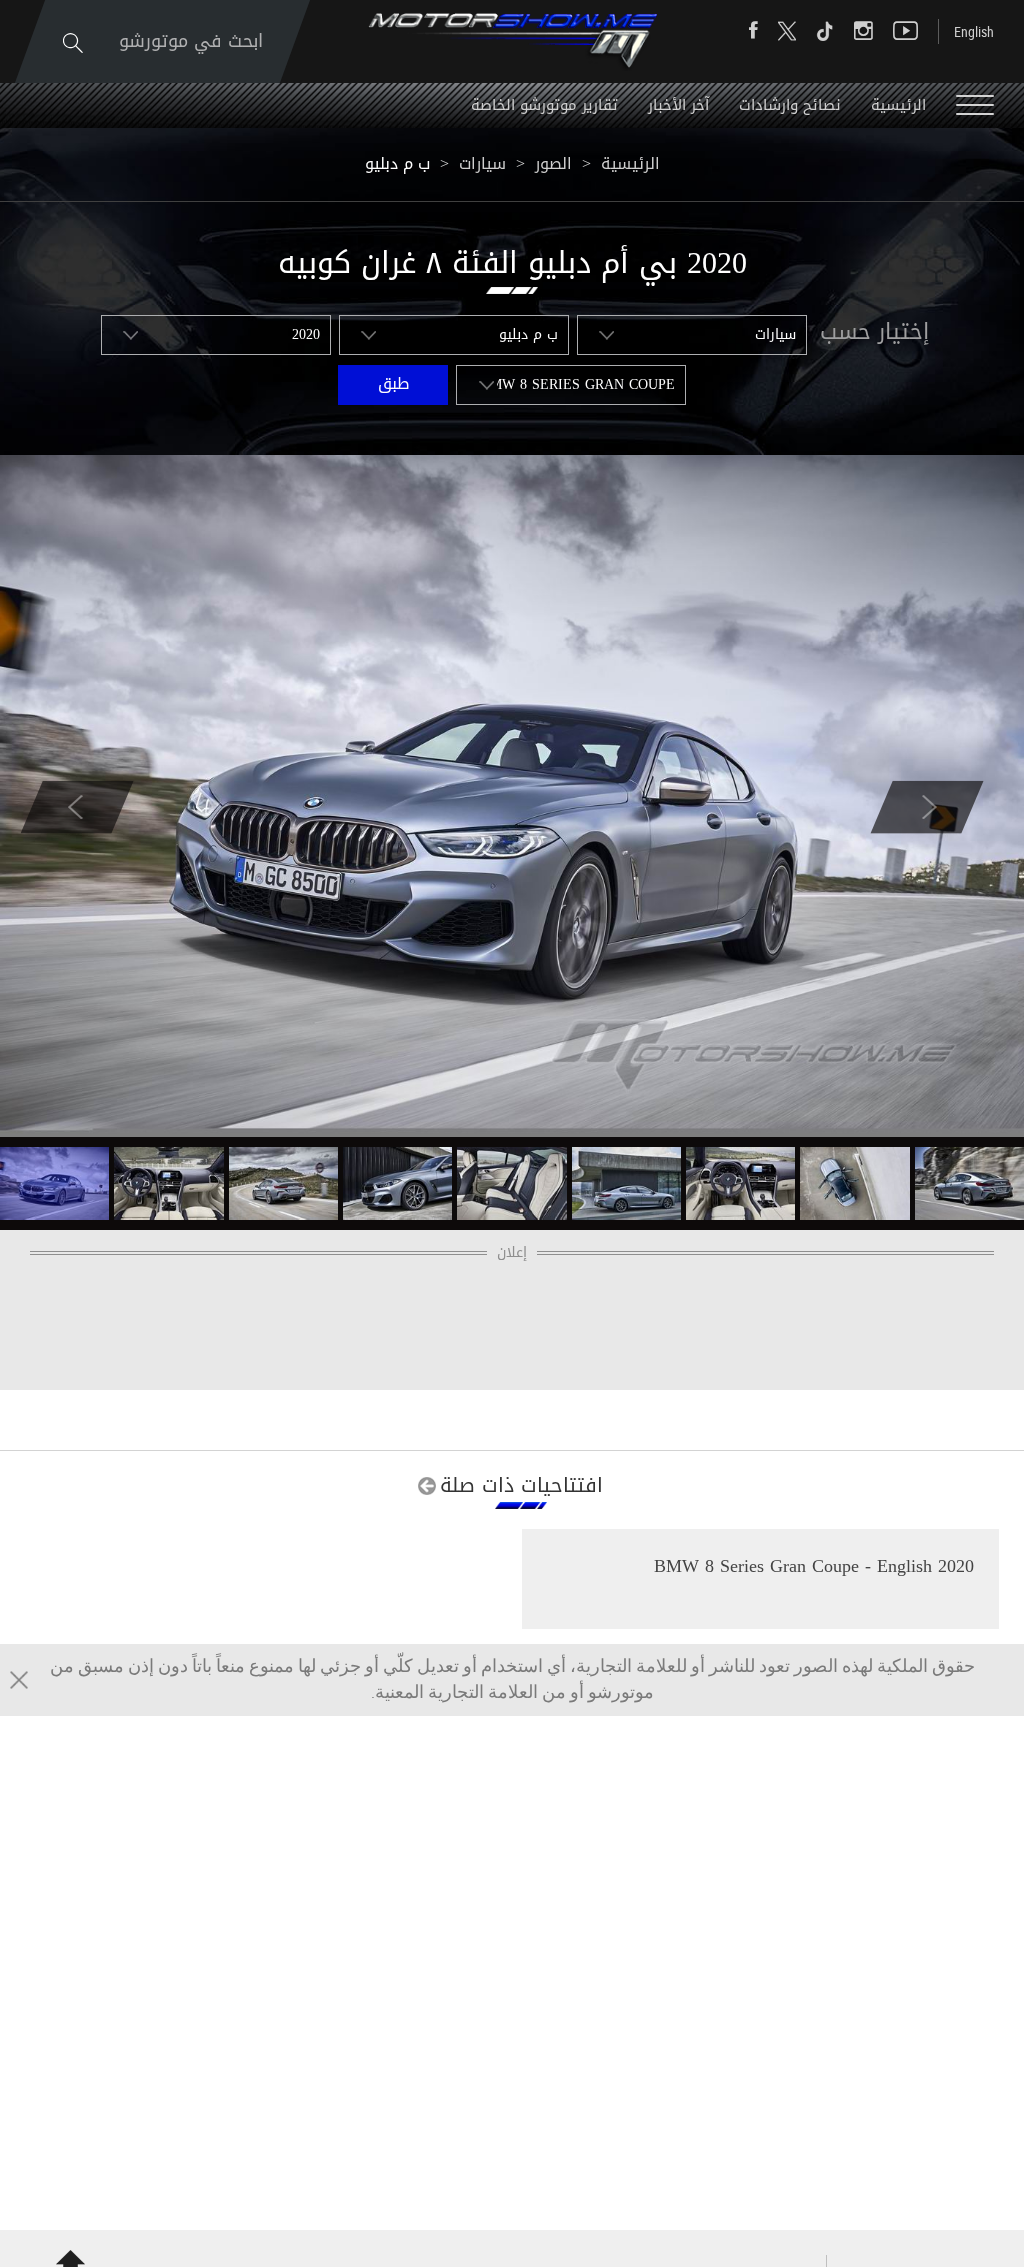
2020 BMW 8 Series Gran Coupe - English (814, 1566)
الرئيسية (898, 105)
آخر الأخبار (678, 105)
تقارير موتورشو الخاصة (544, 105)
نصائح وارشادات (790, 105)
